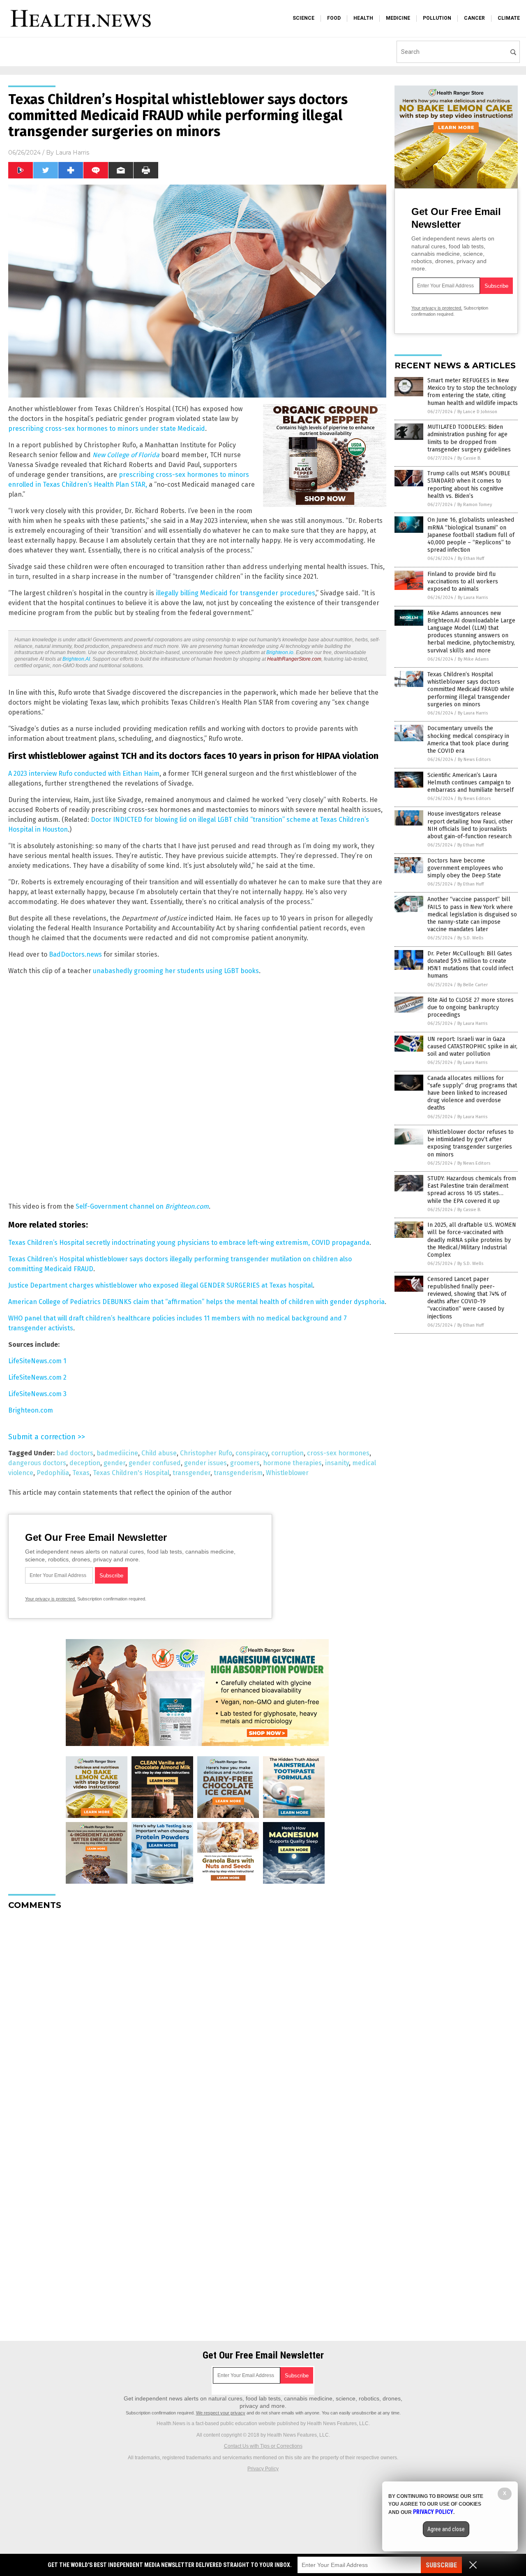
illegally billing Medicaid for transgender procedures (235, 593)
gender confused (155, 1463)
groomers (245, 1463)
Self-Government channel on (142, 1206)
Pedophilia (53, 1473)
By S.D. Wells (470, 938)
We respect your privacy (221, 2413)
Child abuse (159, 1453)
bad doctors (75, 1453)
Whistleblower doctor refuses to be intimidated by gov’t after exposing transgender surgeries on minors (471, 1143)
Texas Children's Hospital (131, 1473)
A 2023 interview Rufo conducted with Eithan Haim (84, 773)
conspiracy (252, 1453)
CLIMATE (509, 18)
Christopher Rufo (206, 1453)
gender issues (205, 1463)
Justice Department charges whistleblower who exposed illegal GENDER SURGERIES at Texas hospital (160, 1285)
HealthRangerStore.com (294, 659)
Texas (81, 1473)
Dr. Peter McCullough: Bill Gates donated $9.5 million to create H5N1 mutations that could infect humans (470, 965)
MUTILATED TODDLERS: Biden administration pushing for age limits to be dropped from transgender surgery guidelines (469, 438)
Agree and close (446, 2529)
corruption (287, 1453)
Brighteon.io (280, 652)
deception (85, 1463)
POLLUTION (437, 18)
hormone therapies (292, 1463)
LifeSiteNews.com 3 (37, 1394)
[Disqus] (197, 2019)
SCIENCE (303, 18)
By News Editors (474, 760)
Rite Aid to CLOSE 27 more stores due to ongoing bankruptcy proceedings (471, 1007)
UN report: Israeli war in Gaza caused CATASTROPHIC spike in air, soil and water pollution (472, 1046)
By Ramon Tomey (475, 505)
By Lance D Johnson (477, 412)
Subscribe (441, 2565)
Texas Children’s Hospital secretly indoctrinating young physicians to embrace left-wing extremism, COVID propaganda (189, 1243)
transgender (191, 1473)
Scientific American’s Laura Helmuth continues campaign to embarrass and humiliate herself (471, 783)
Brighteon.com (31, 1410)
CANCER (474, 18)
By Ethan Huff (471, 558)
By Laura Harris (473, 598)
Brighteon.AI (76, 659)
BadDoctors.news (75, 954)
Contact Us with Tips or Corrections (263, 2446)
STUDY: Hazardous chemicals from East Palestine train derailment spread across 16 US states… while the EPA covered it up (472, 1190)
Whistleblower (287, 1473)
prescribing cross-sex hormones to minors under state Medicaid (107, 429)
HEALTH (363, 18)
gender (114, 1463)
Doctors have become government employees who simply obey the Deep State (465, 868)
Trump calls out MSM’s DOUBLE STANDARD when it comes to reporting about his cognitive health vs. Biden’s (469, 485)
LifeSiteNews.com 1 (37, 1361)
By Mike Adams (473, 659)
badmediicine (117, 1453)
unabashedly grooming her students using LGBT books (176, 971)
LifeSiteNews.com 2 (37, 1377)
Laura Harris (72, 153)
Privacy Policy (263, 2469)
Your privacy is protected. (51, 1599)
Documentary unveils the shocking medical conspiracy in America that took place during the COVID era (468, 740)
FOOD (334, 18)
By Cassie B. (469, 458)
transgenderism (238, 1473)
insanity (337, 1463)
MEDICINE (398, 18)
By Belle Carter (473, 985)
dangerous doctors (37, 1463)
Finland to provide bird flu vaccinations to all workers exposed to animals (463, 582)
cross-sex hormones (338, 1453)
